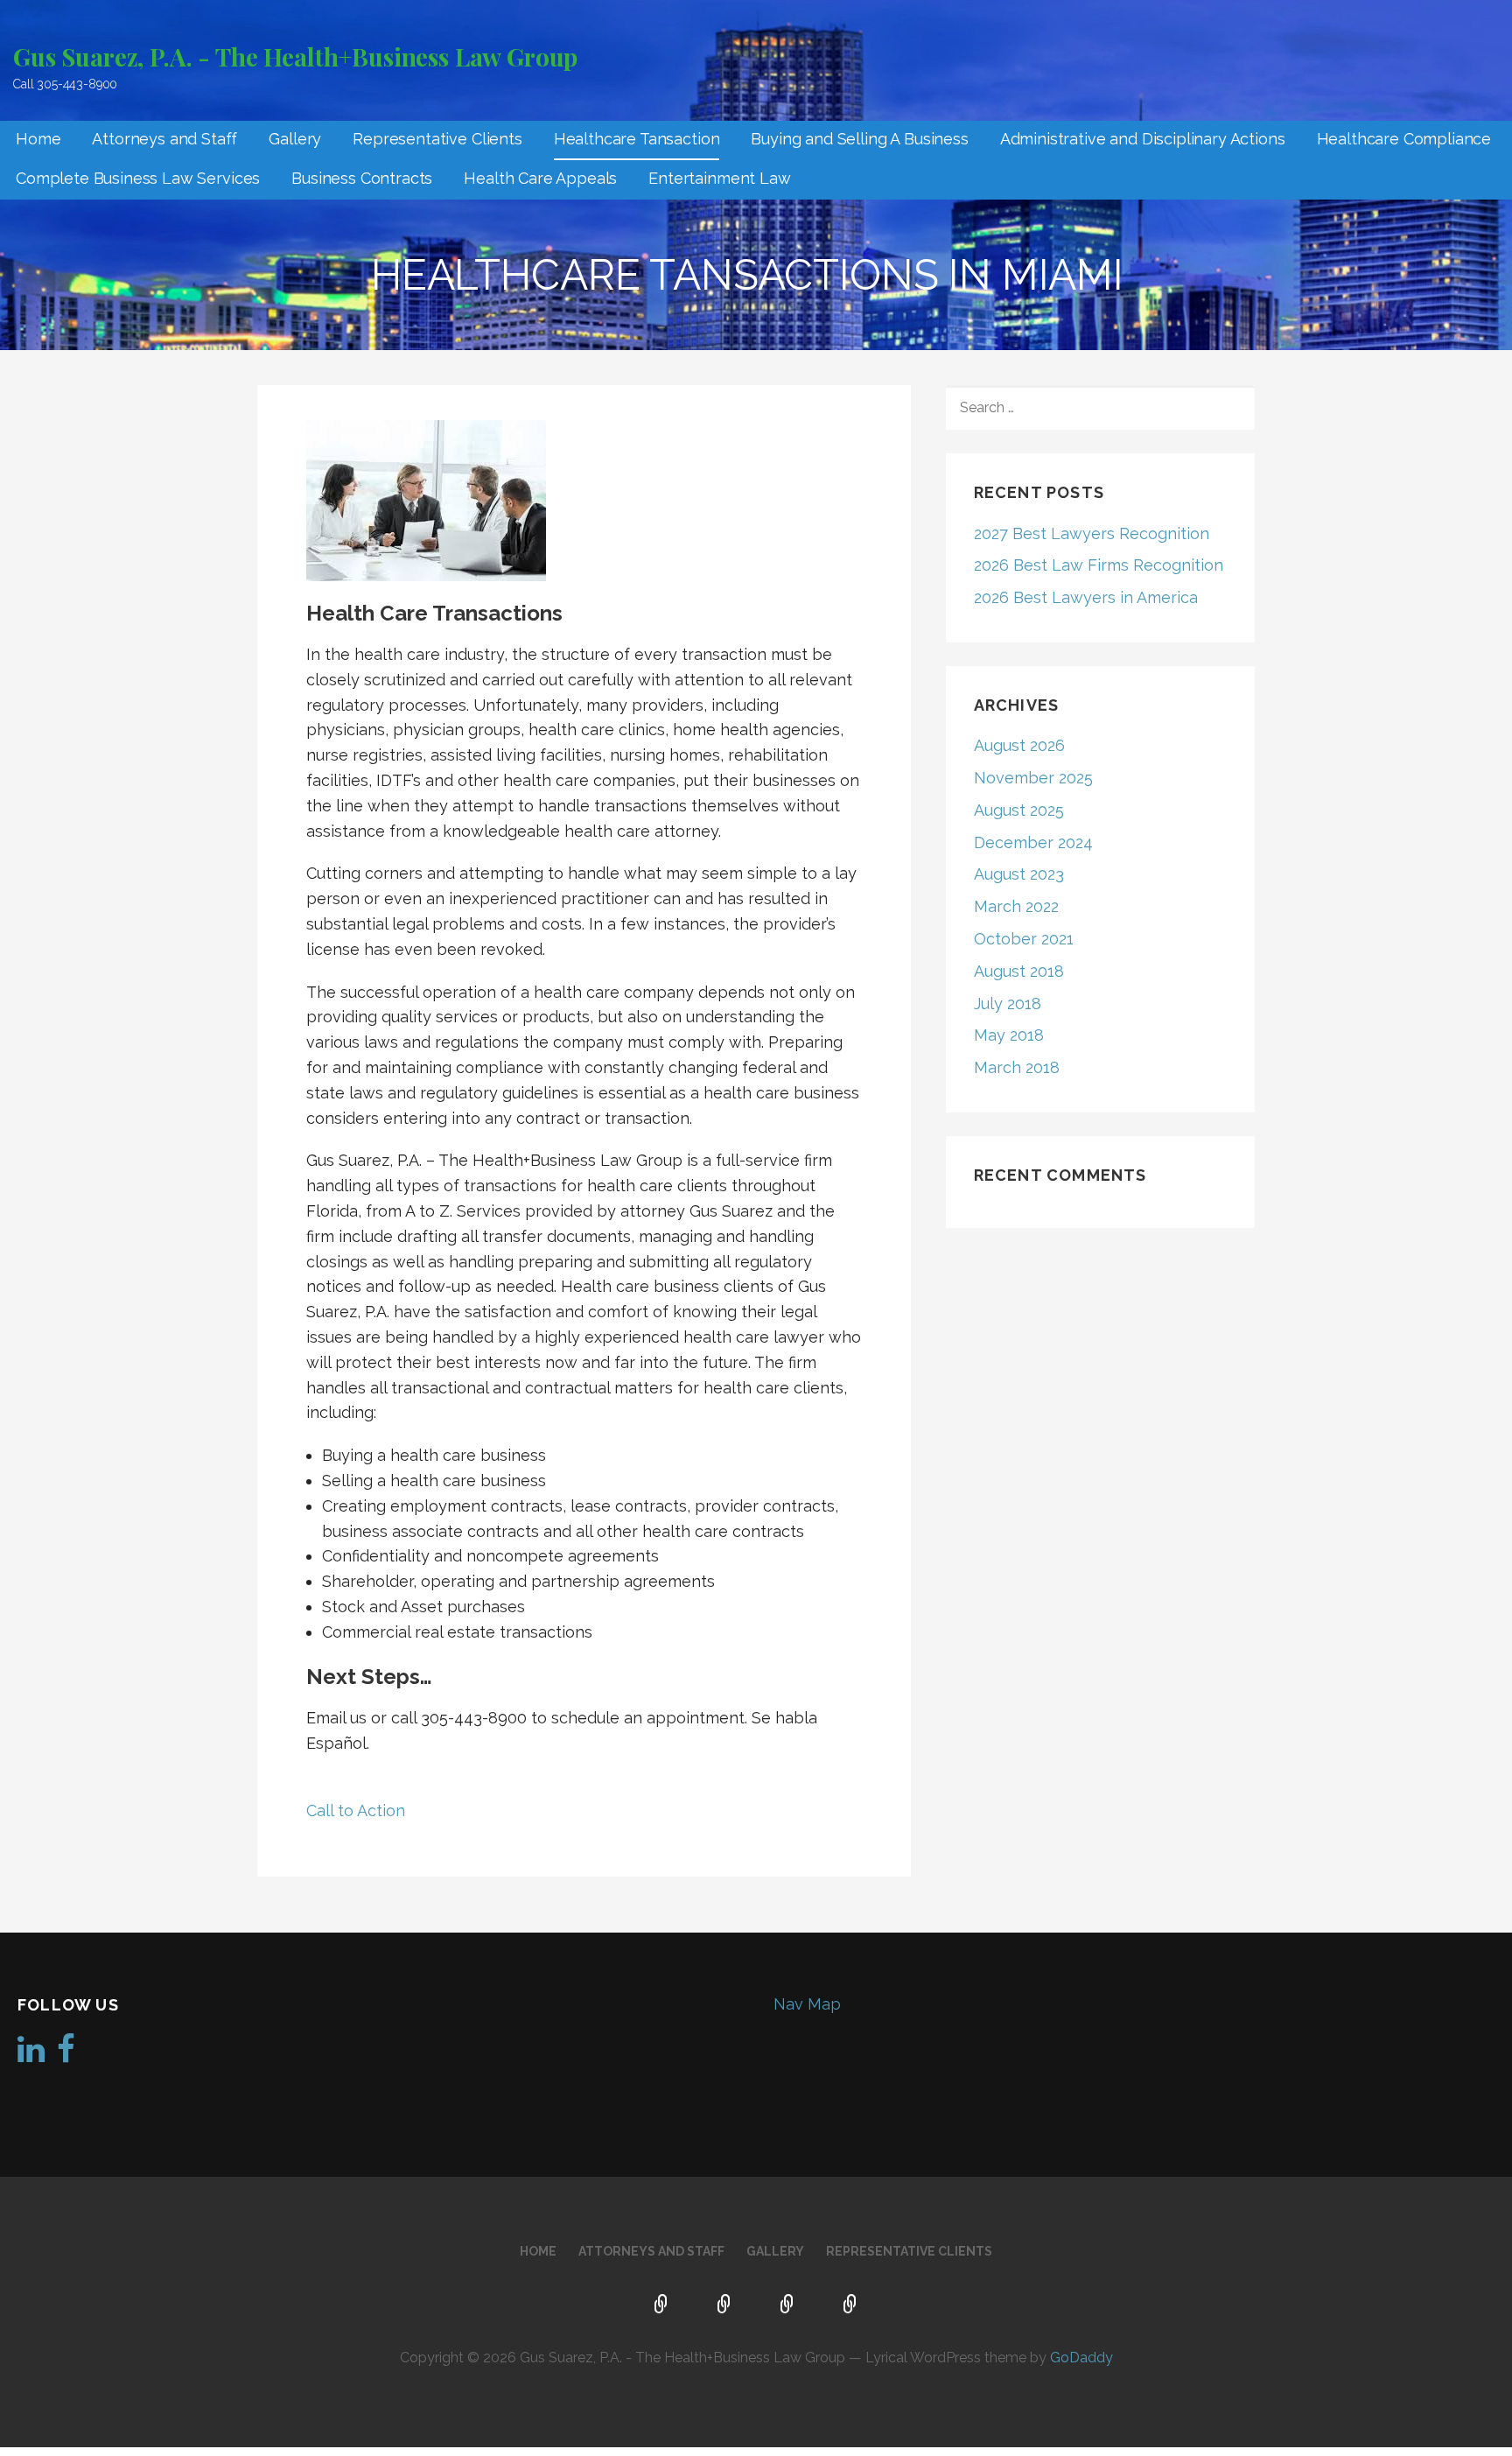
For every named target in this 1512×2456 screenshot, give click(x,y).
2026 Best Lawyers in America (1086, 597)
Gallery (295, 139)
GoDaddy (1081, 2358)
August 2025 (1019, 810)
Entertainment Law (719, 178)
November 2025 (1033, 778)
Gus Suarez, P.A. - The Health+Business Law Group (295, 56)
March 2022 (1016, 906)
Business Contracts (362, 178)
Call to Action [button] (356, 1810)
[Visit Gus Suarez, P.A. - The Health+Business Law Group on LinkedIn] (31, 2055)
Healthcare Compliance (1404, 139)
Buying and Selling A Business (859, 139)
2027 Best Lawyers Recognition (1092, 533)
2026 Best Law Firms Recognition (1099, 565)
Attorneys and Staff (164, 139)
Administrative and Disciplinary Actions (1143, 139)
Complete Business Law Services (138, 178)
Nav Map (807, 2004)
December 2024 (1033, 842)
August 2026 (1019, 745)
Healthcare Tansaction (637, 139)
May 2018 (1009, 1035)
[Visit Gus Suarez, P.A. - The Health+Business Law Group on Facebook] (66, 2055)
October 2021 (1024, 939)
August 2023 (1019, 874)
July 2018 (1008, 1003)
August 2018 (1019, 971)
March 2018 (1017, 1067)
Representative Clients (437, 139)
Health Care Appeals (540, 178)
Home (38, 139)
